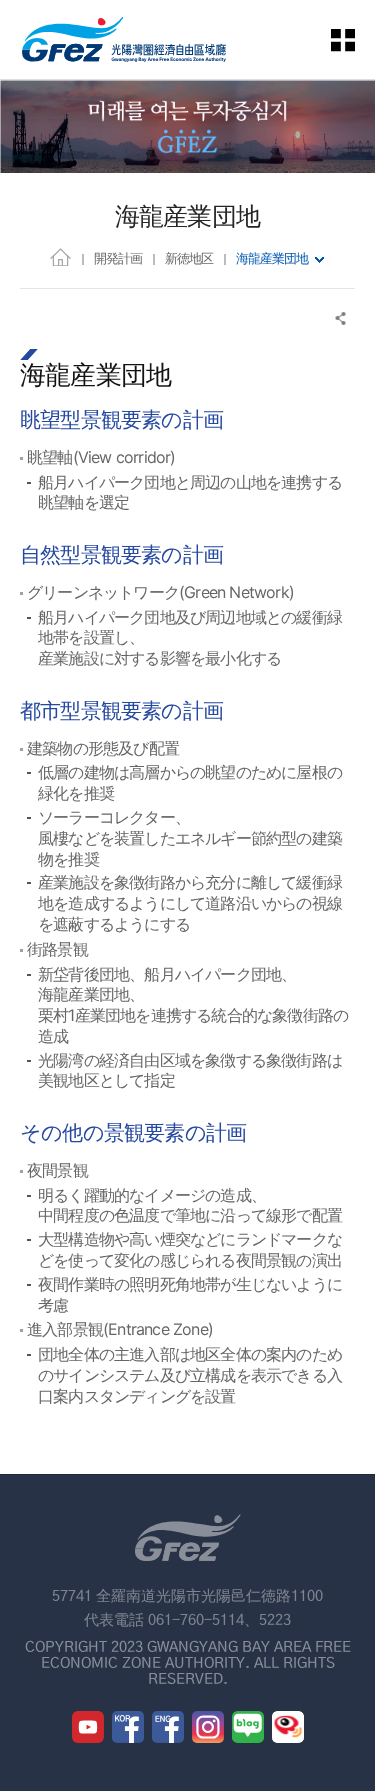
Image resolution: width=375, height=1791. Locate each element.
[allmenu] (355, 39)
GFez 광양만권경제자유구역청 (124, 39)
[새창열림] (88, 1727)
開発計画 (118, 258)
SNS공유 (341, 318)
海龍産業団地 (272, 258)
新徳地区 (189, 258)
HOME (60, 256)
